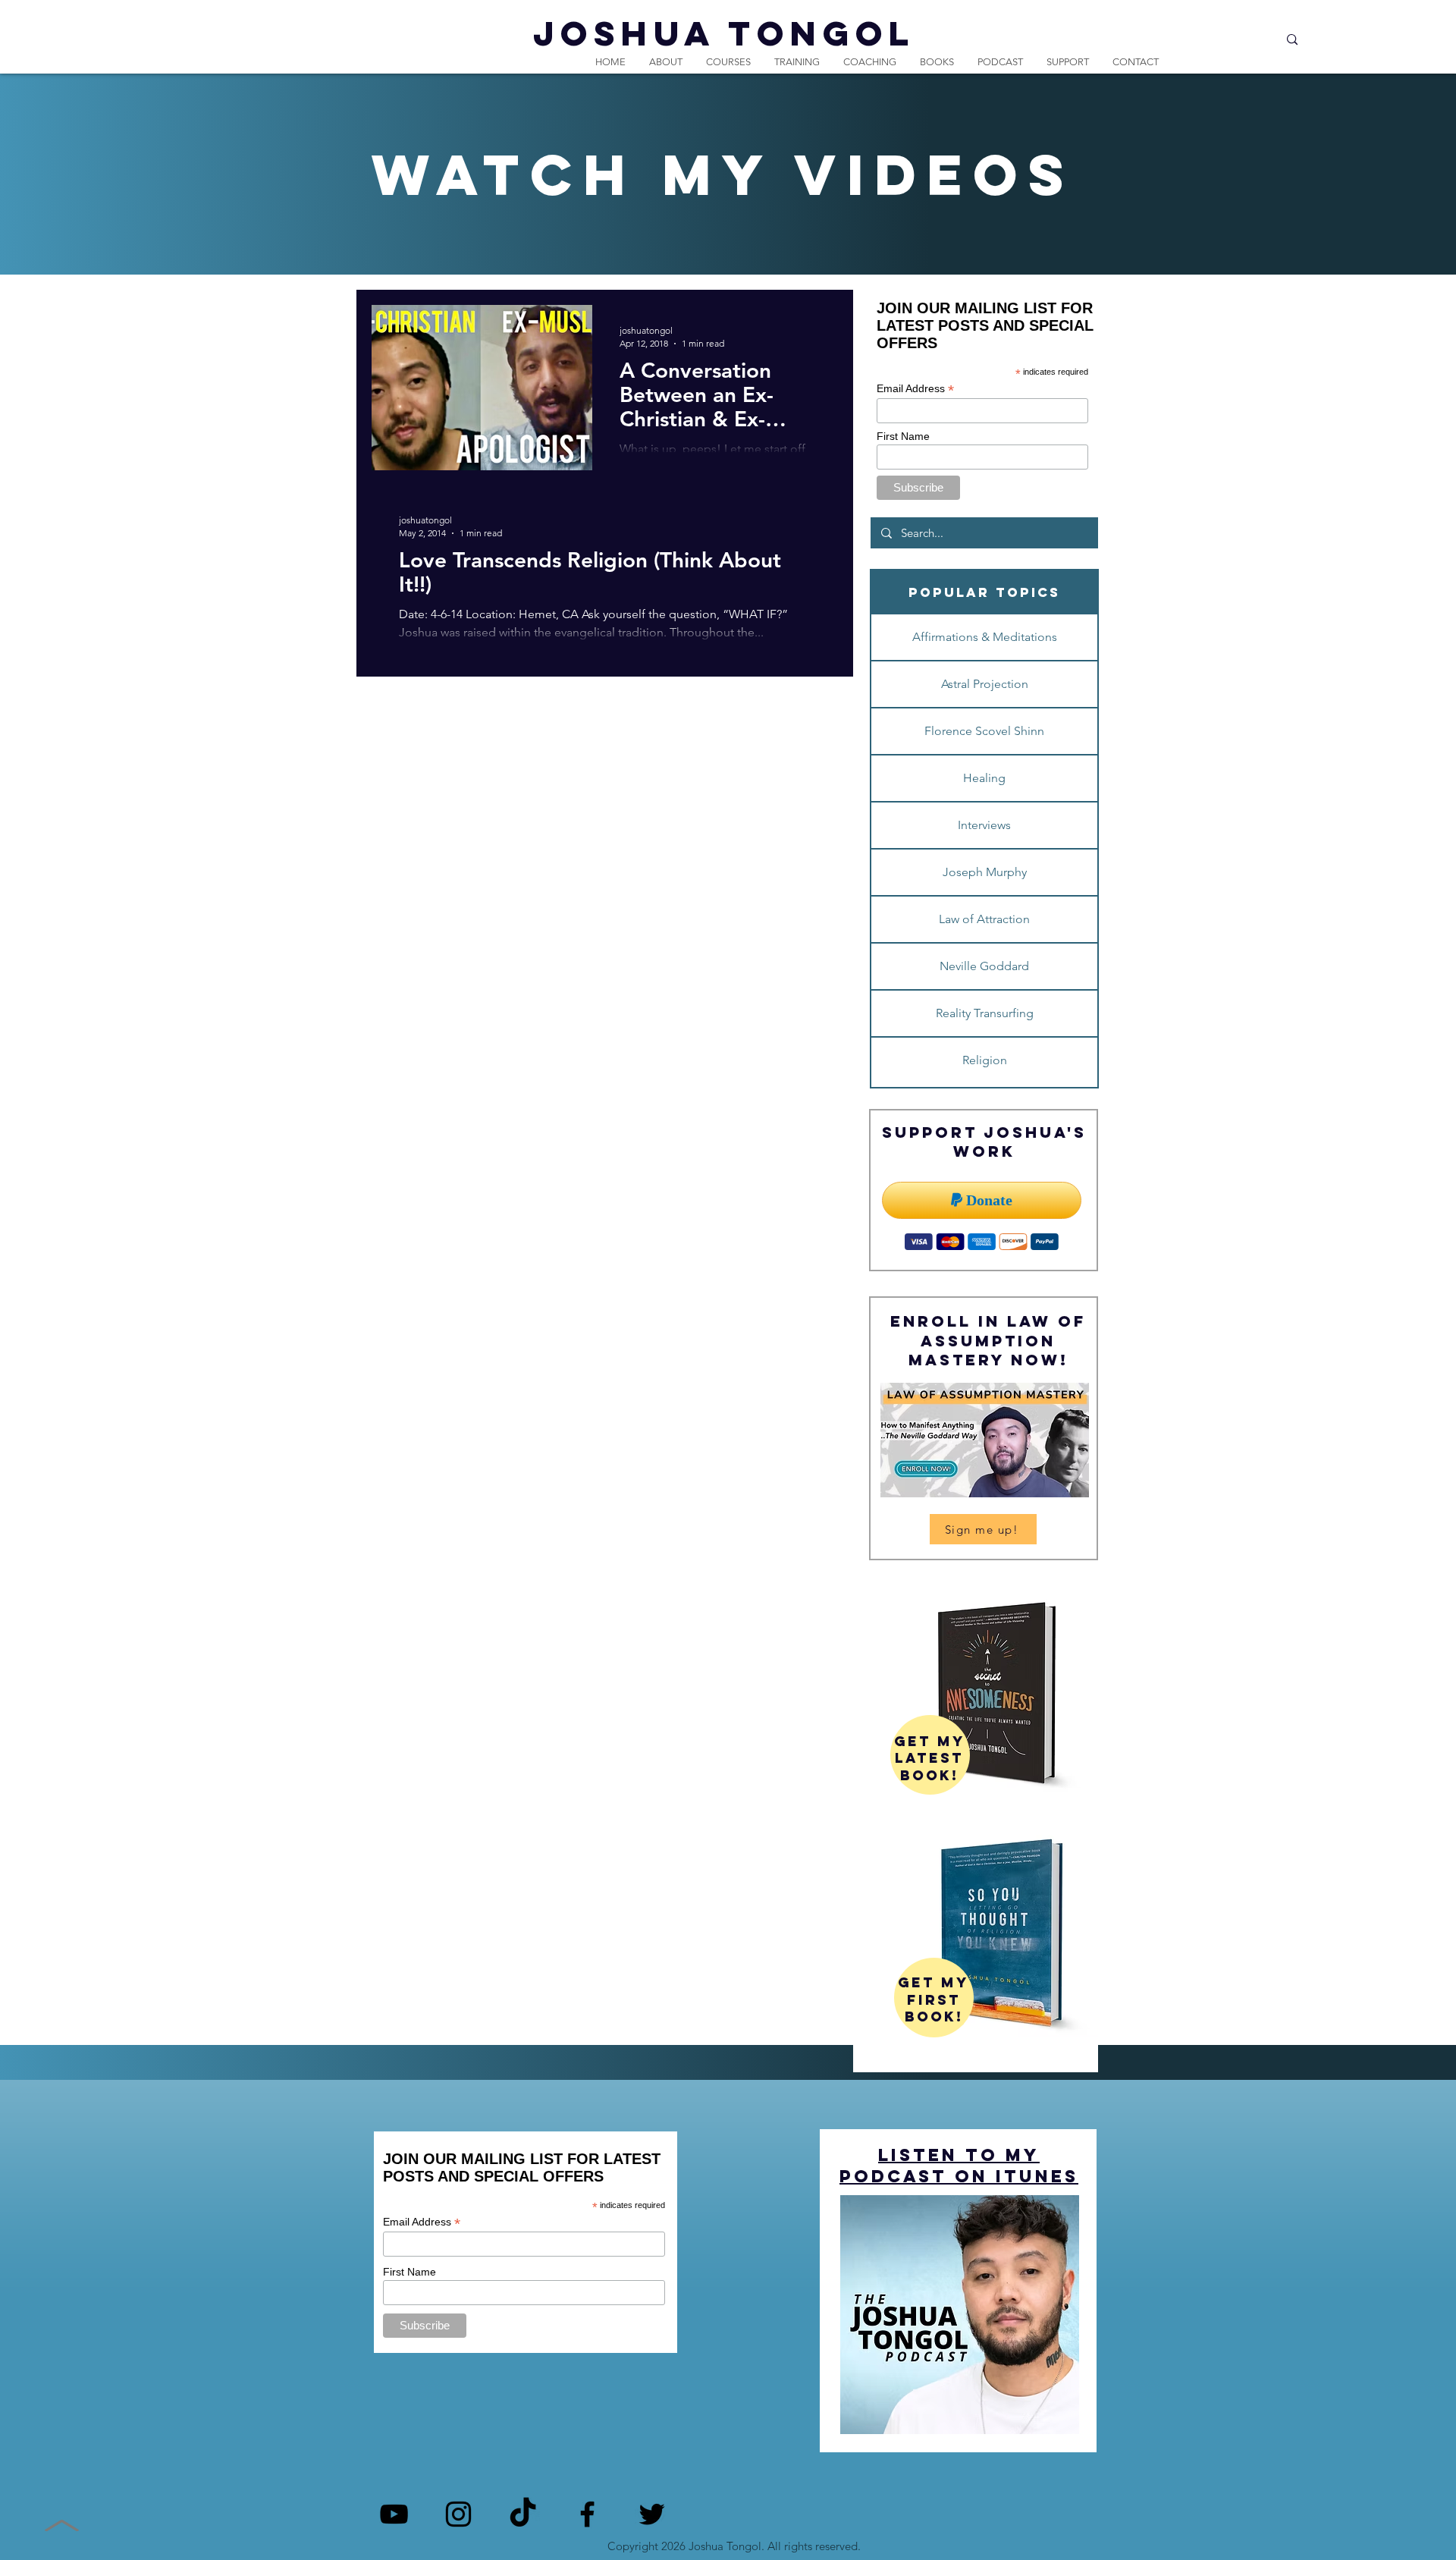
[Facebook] (587, 2514)
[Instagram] (458, 2514)
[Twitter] (652, 2514)
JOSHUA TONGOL (724, 33)
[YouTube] (394, 2514)
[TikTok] (523, 2514)
